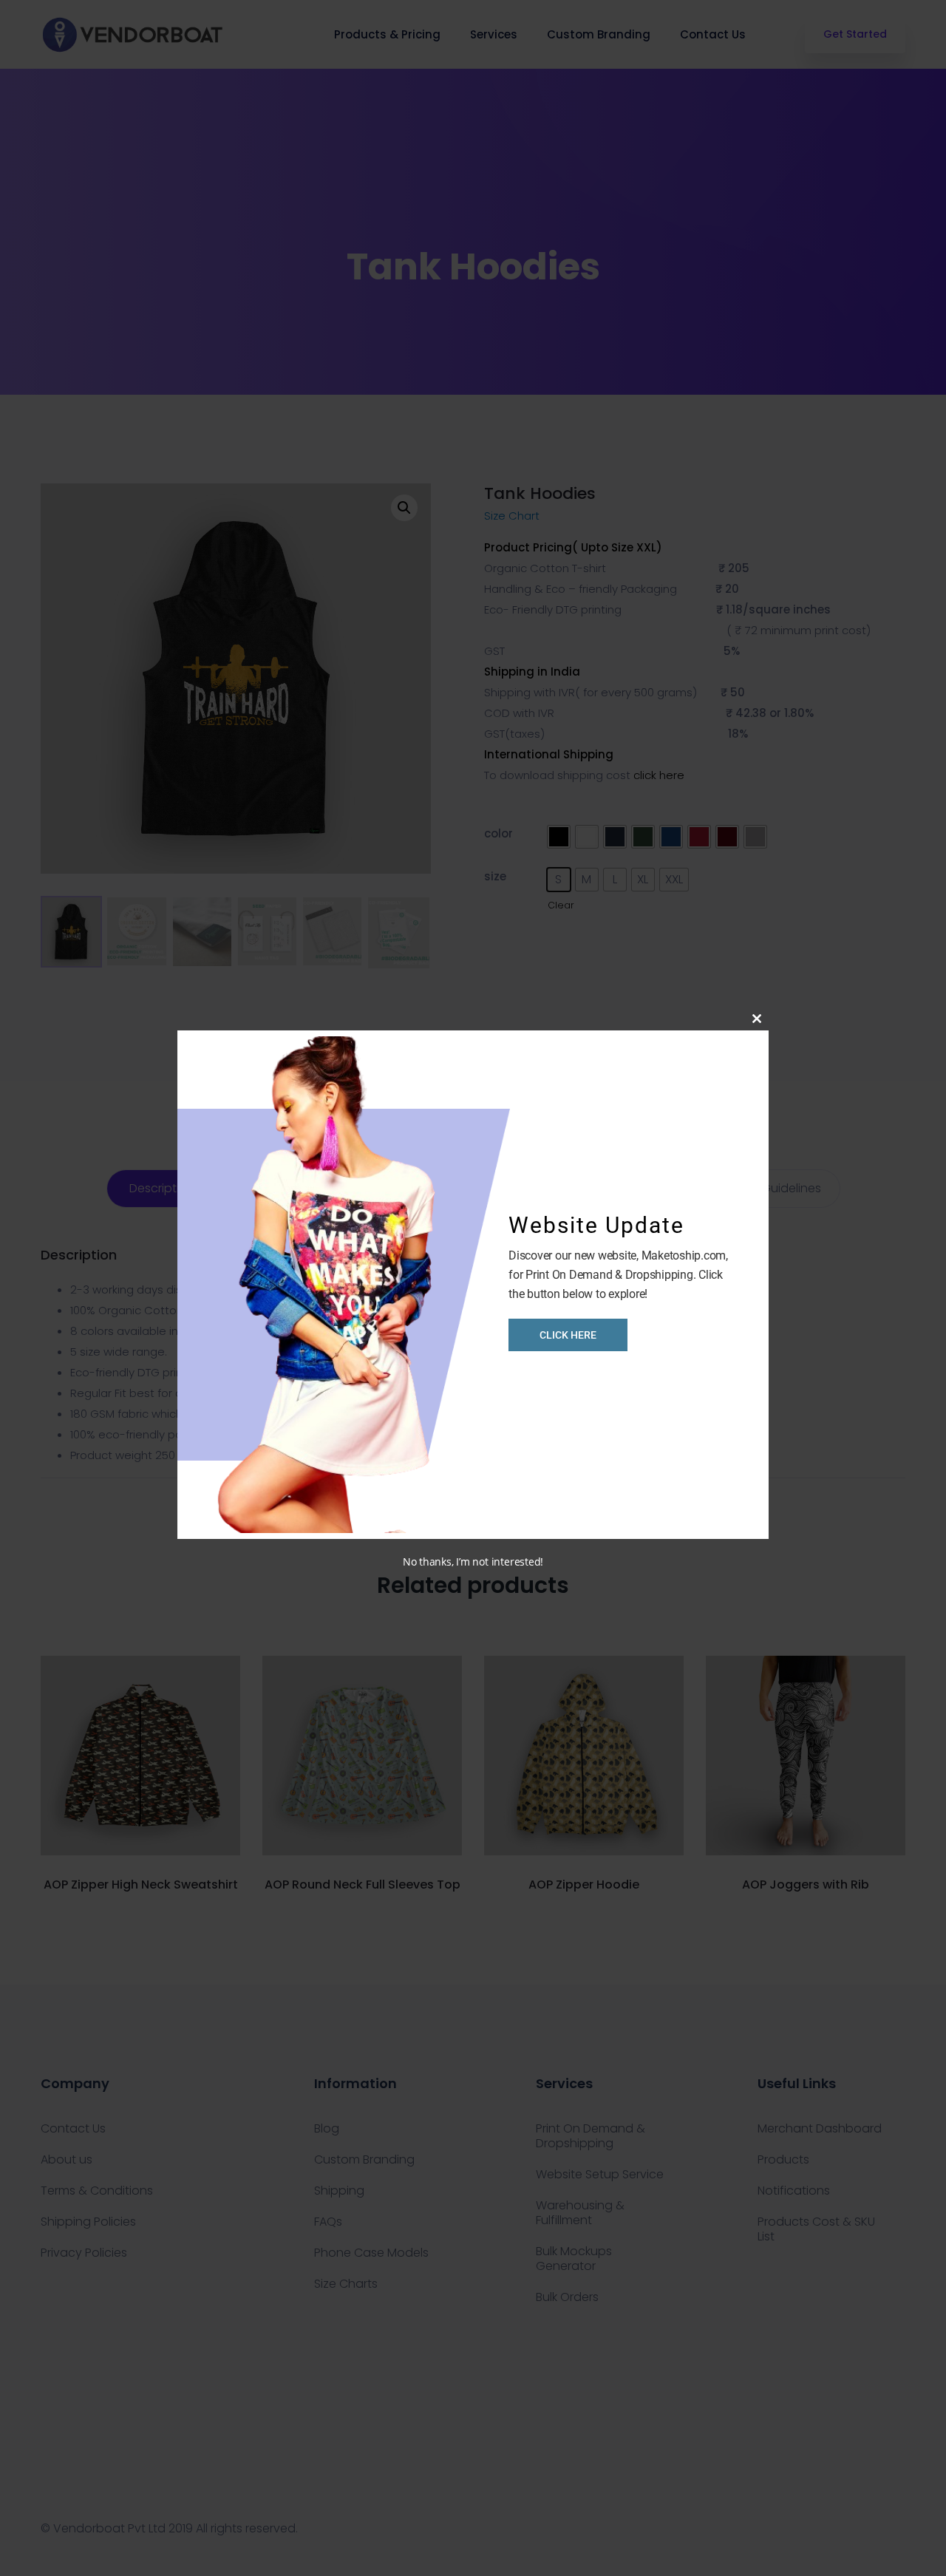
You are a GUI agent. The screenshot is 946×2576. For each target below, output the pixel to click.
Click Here (568, 1335)
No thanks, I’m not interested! (473, 1561)
